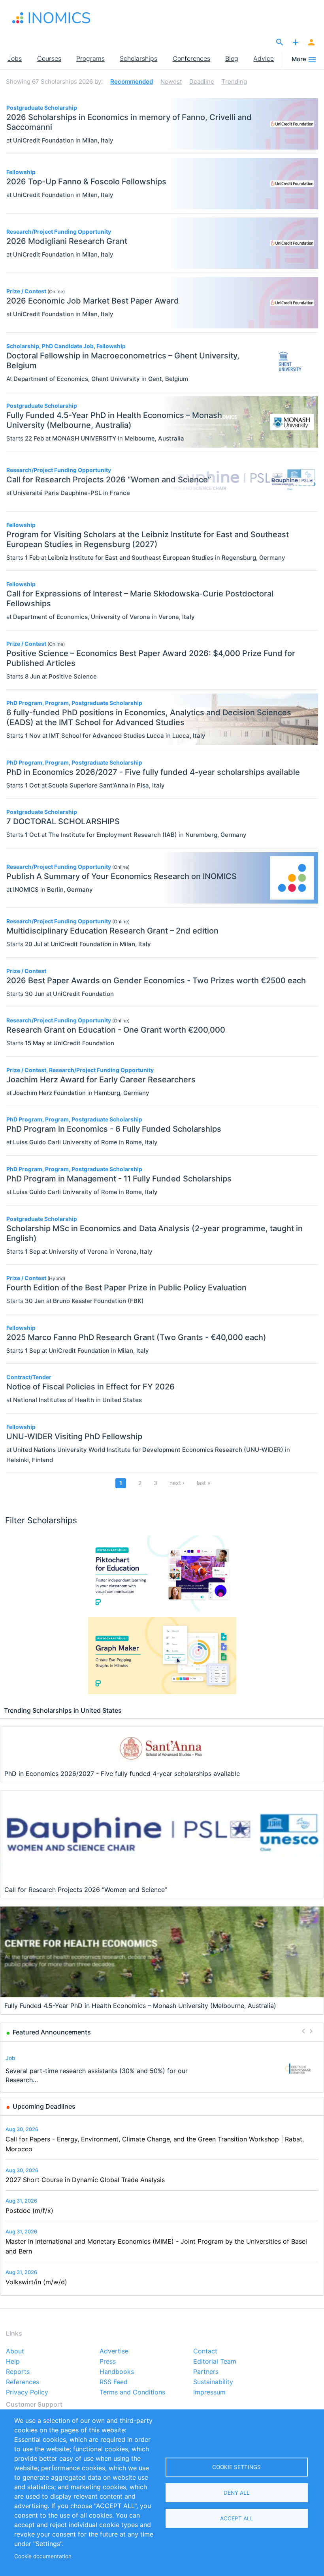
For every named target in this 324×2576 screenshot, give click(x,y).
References (23, 2382)
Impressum (209, 2392)
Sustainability (213, 2382)
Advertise (114, 2351)
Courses (49, 58)
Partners (206, 2372)
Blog (232, 58)
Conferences (191, 58)
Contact (205, 2351)
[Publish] (296, 43)
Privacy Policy (27, 2392)
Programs (90, 58)
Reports (18, 2372)
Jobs (15, 58)
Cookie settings (236, 2467)
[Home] (51, 18)
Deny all (237, 2493)
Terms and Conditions (132, 2392)
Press (108, 2362)
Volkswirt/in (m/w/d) (36, 2282)
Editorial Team (215, 2362)
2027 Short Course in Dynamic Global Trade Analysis (85, 2180)
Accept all (237, 2518)
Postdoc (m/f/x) (29, 2210)
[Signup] (311, 43)
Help (13, 2362)
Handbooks (117, 2372)
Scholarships (138, 58)
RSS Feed (114, 2382)
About (15, 2351)
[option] (162, 2069)
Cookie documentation (43, 2556)
